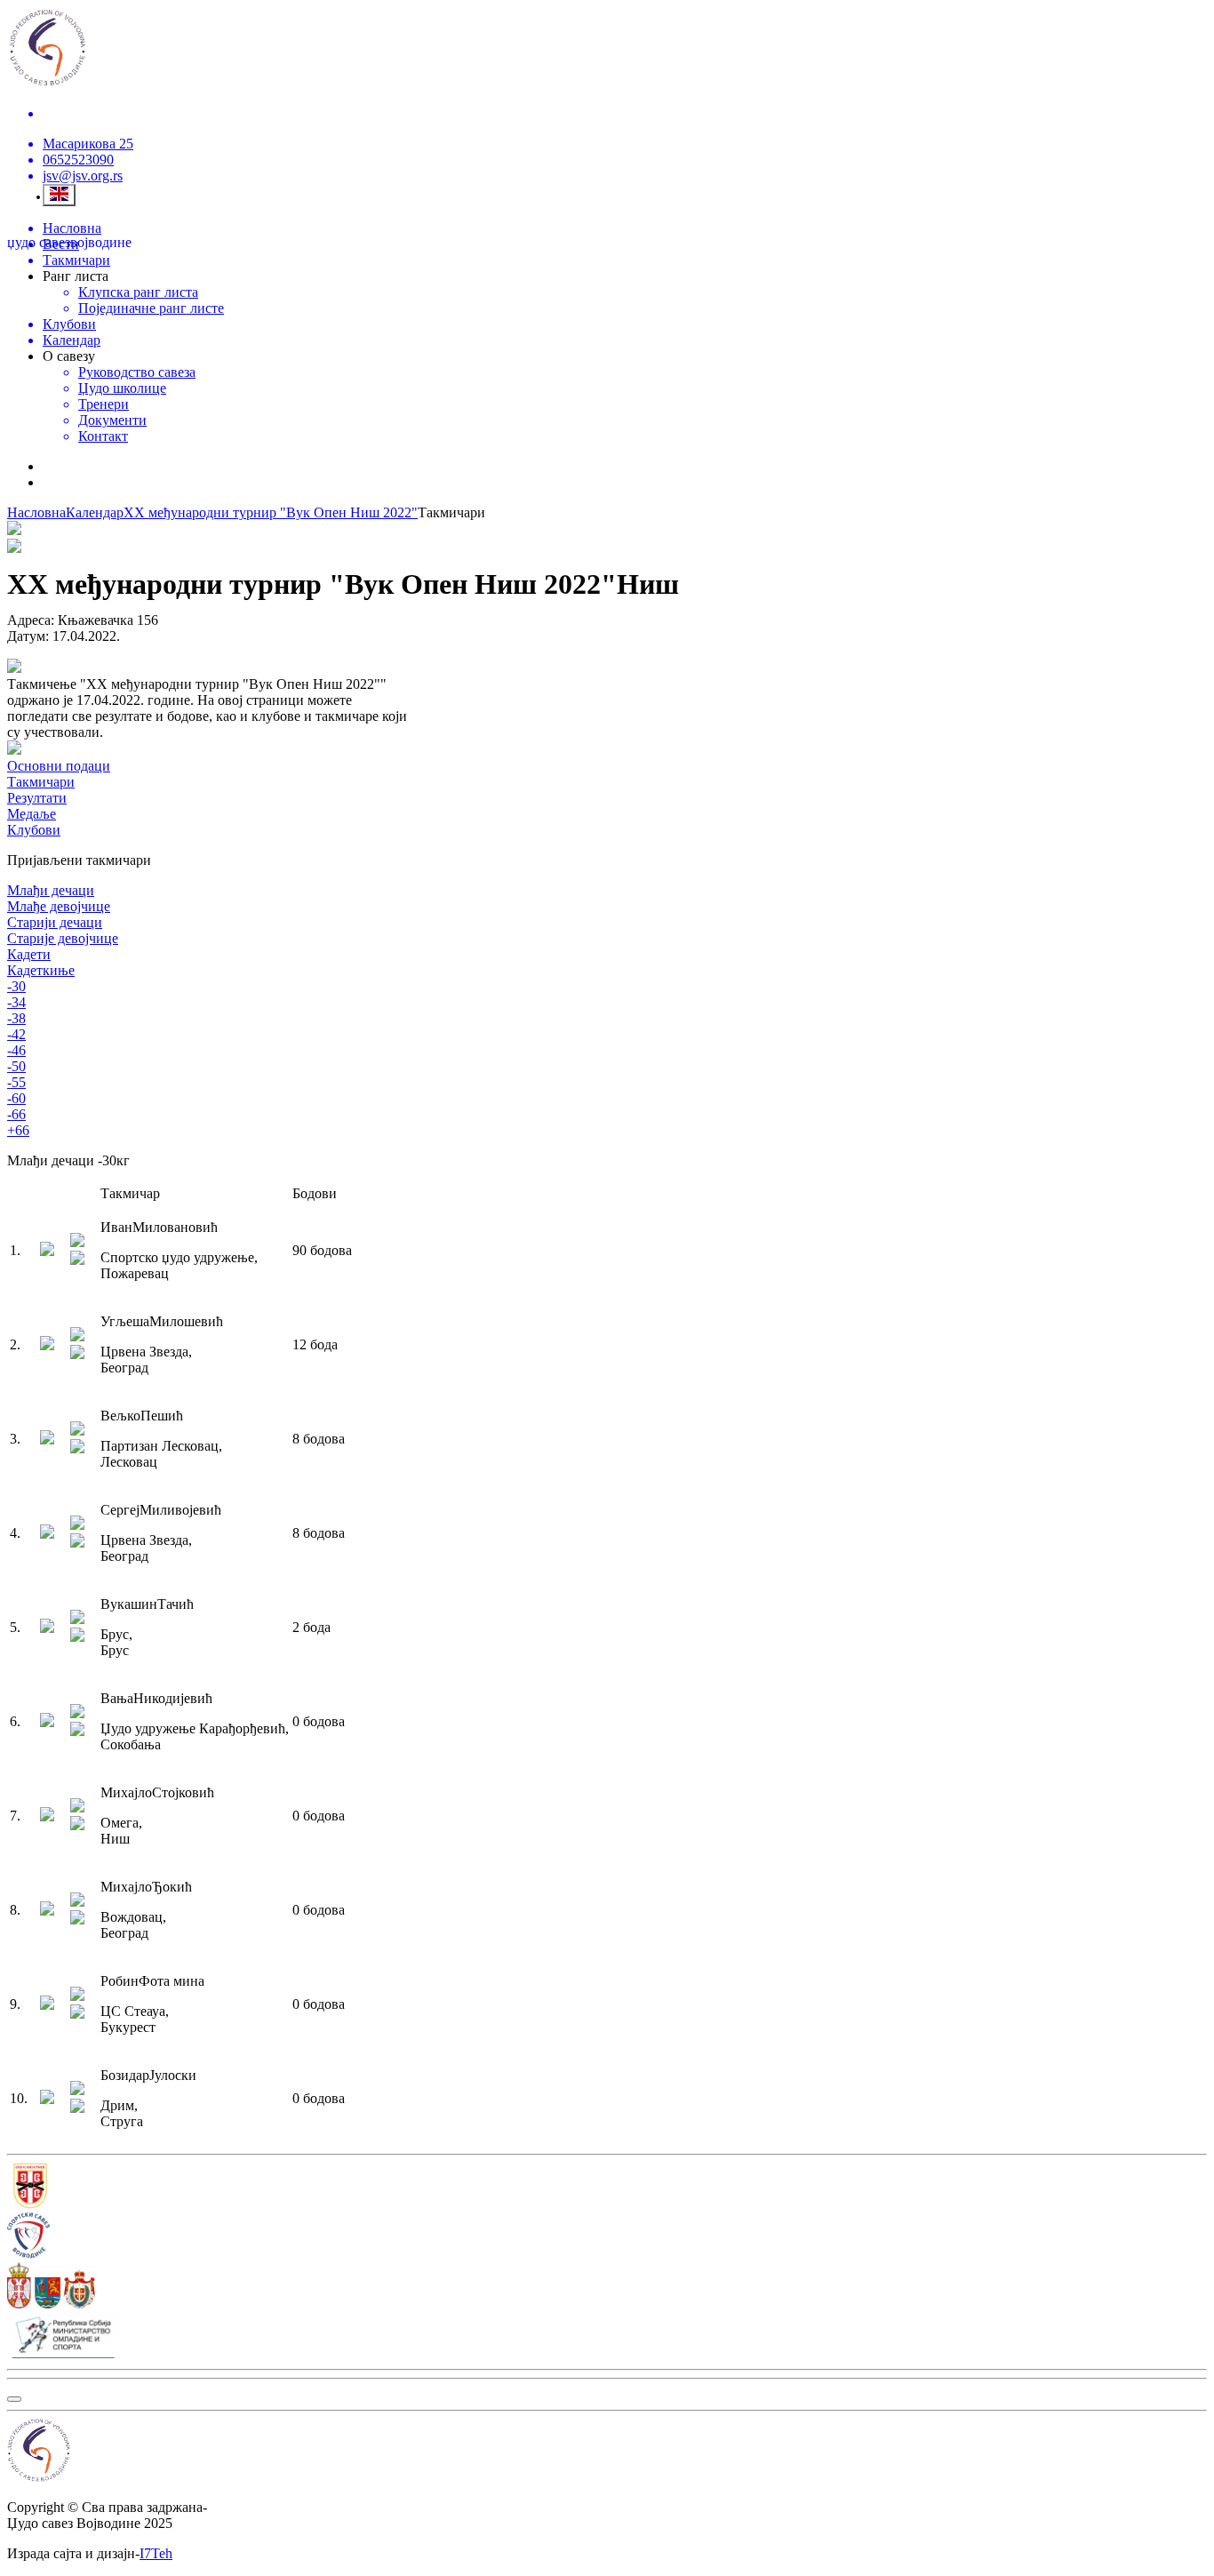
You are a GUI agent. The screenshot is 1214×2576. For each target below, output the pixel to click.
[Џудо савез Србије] (607, 2188)
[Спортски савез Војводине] (607, 2237)
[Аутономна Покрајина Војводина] (607, 2287)
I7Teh (156, 2553)
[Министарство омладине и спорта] (607, 2337)
